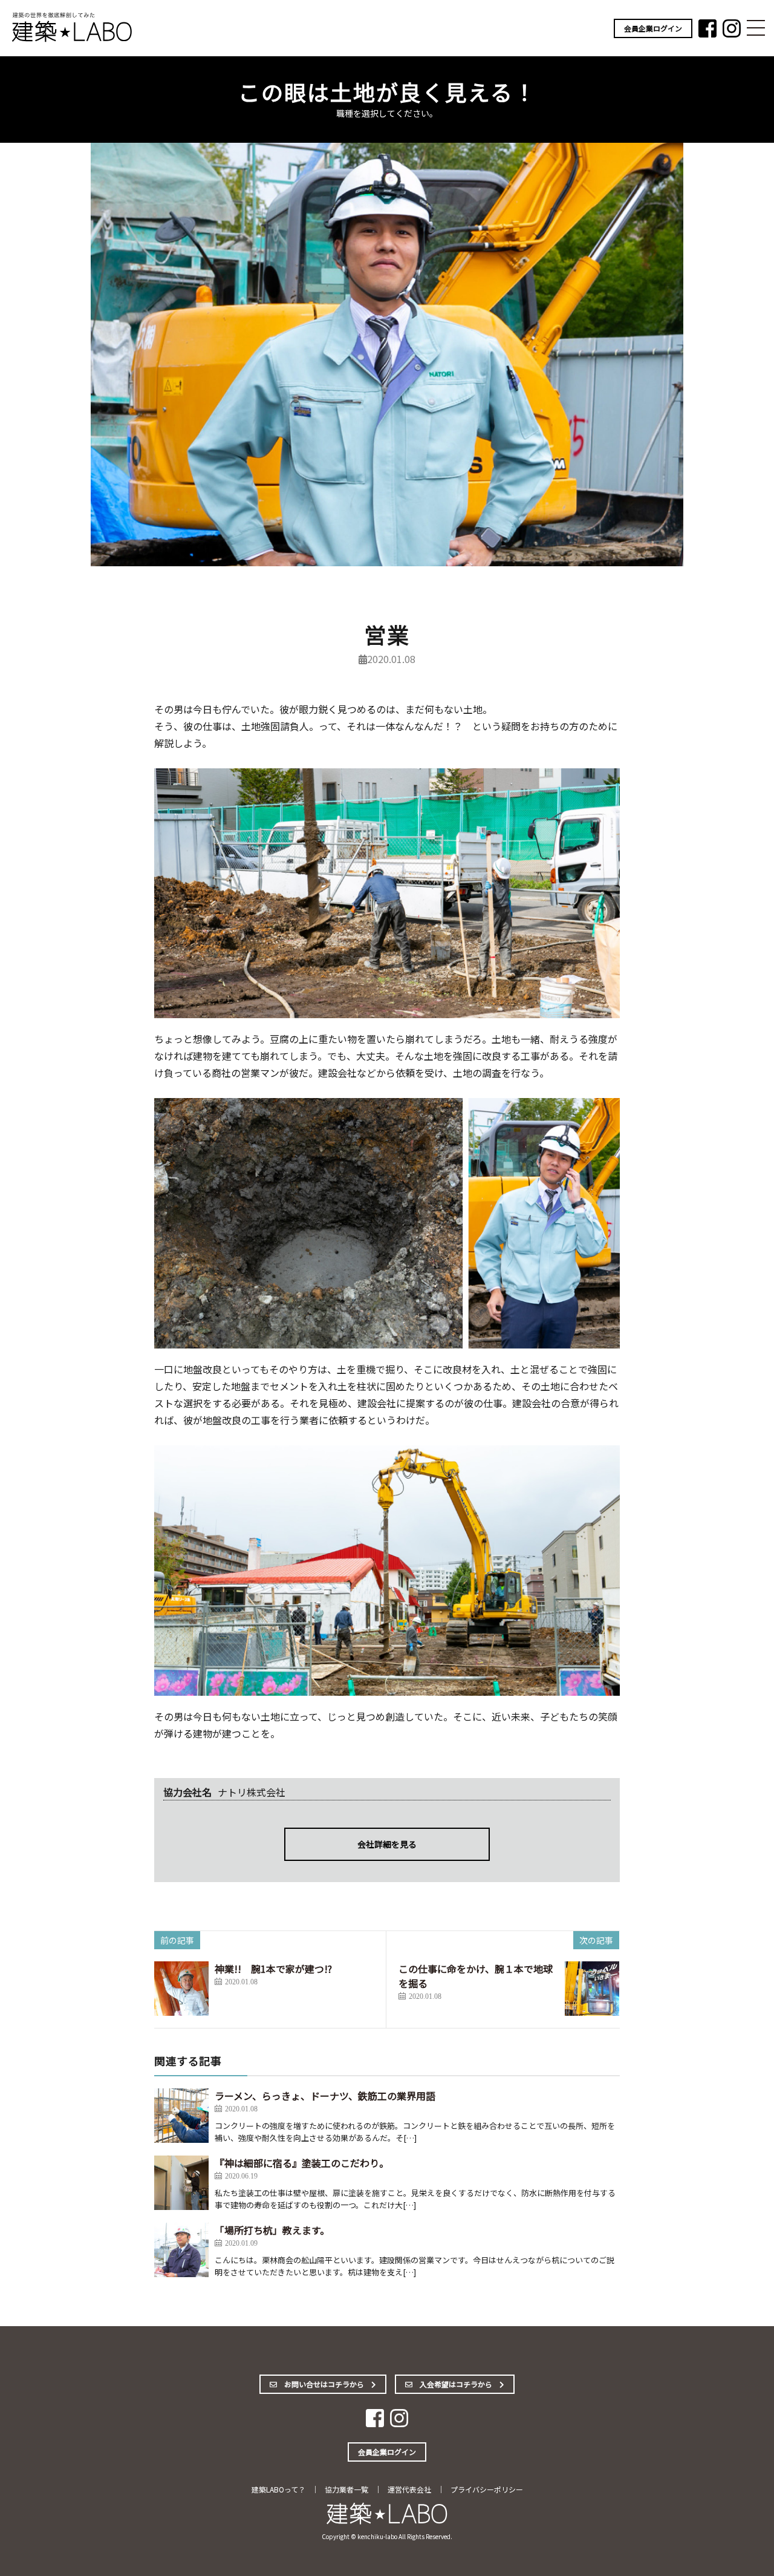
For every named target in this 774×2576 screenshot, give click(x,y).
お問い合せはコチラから (324, 2384)
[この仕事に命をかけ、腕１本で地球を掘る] (592, 1989)
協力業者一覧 (346, 2489)
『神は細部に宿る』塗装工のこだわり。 (302, 2163)
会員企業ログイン (653, 28)
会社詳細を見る (387, 1844)
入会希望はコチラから (456, 2384)
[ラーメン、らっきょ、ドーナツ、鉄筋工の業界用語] (181, 2116)
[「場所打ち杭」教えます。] (181, 2250)
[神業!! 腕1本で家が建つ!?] (181, 1989)
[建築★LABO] (73, 40)
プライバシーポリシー (487, 2489)
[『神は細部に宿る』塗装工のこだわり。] (181, 2183)
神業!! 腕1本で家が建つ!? (273, 1969)
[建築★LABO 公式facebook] (707, 33)
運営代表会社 (409, 2489)
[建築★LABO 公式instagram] (732, 33)
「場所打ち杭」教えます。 (272, 2230)
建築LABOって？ (278, 2489)
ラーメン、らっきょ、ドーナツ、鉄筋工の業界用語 (325, 2096)
